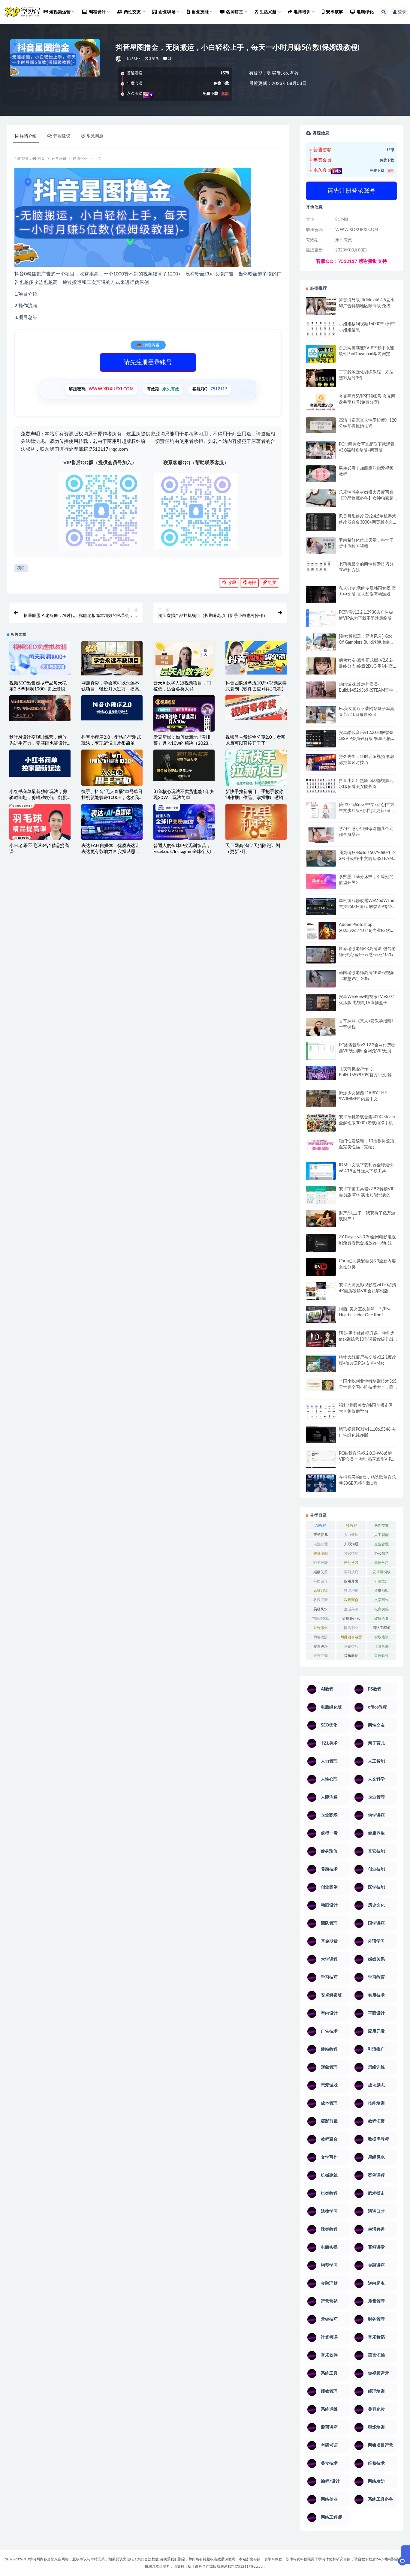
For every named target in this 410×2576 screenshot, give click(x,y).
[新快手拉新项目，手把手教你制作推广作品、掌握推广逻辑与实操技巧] (256, 768)
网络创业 (134, 59)
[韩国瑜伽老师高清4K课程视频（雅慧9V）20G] (321, 981)
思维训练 (321, 1591)
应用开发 (351, 1581)
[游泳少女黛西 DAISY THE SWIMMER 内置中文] (321, 1099)
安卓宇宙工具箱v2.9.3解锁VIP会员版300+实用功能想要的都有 (367, 1195)
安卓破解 (335, 12)
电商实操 (381, 1609)
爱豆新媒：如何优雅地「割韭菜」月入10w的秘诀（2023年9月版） (183, 743)
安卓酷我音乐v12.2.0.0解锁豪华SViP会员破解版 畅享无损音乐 (367, 739)
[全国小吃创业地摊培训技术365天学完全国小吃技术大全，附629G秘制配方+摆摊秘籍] (321, 1385)
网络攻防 (321, 1637)
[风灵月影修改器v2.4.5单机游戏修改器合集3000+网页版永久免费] (321, 523)
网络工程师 (381, 1628)
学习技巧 (351, 1572)
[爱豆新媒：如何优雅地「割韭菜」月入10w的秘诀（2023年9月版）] (184, 714)
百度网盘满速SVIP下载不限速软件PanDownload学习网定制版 (367, 354)
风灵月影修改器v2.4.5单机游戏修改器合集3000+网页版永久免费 (368, 522)
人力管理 (351, 1535)
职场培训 (381, 1637)
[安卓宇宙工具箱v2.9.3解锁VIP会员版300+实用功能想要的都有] (321, 1197)
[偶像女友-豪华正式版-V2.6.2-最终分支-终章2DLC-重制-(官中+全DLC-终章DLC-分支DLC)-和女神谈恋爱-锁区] (321, 666)
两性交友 (381, 1525)
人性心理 (321, 1544)
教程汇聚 (321, 1600)
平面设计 (321, 1581)
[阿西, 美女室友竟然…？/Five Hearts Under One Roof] (321, 1315)
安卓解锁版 (381, 1572)
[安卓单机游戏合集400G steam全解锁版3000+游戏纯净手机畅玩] (321, 1125)
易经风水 (321, 1609)
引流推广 (381, 1581)
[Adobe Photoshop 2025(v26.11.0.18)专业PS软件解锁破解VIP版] (321, 932)
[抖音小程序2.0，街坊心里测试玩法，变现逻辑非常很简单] (112, 708)
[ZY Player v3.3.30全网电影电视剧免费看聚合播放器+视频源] (321, 1244)
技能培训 (351, 1591)
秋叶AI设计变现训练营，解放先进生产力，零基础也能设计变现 (38, 743)
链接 (272, 583)
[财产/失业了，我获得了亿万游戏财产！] (321, 1219)
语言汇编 (321, 1656)
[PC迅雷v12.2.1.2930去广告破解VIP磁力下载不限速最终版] (321, 619)
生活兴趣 (351, 1609)
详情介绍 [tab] (28, 136)
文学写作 (381, 1600)
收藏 (231, 583)
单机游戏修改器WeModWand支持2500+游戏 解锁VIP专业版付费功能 (368, 907)
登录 (402, 12)
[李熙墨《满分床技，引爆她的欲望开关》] (321, 881)
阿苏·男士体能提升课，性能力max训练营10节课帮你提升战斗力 (367, 1339)
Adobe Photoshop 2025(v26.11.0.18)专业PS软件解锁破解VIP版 (366, 931)
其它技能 (351, 1553)
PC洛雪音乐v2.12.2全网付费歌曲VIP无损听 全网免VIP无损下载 (367, 1051)
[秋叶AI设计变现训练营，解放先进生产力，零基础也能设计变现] (40, 708)
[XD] (119, 59)
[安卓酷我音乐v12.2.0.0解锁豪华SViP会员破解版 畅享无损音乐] (321, 745)
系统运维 (321, 1628)
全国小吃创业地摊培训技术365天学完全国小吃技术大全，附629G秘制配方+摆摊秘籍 (368, 1387)
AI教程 (321, 1525)
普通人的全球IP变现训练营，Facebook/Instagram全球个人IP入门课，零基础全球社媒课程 (184, 852)
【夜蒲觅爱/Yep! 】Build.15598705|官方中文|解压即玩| (367, 1075)
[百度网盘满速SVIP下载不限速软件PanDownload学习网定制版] (321, 355)
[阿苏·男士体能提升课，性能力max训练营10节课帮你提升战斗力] (321, 1339)
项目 (21, 568)
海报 (251, 583)
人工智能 (381, 1535)
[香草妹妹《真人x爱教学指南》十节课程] (321, 1028)
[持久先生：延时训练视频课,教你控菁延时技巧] (321, 762)
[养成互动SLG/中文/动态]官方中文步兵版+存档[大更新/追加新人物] (367, 811)
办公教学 (381, 1553)
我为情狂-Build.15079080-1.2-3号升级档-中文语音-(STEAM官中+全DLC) (367, 859)
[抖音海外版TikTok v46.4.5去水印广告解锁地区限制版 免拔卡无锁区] (321, 308)
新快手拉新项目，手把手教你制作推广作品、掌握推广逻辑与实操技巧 (254, 798)
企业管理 (381, 1544)
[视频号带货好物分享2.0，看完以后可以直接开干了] (256, 708)
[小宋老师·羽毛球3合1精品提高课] (40, 832)
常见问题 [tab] (95, 136)
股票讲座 (321, 1646)
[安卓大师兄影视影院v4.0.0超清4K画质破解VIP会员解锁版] (321, 1293)
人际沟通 (351, 1544)
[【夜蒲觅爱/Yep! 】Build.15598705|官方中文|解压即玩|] (321, 1073)
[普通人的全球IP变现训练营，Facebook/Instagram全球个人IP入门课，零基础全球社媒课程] (184, 822)
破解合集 (381, 1619)
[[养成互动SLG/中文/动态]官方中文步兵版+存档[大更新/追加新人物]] (321, 810)
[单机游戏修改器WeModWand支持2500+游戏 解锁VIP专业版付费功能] (321, 906)
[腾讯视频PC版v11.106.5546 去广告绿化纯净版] (321, 1435)
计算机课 (381, 1646)
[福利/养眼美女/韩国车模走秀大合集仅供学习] (321, 1411)
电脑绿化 (365, 12)
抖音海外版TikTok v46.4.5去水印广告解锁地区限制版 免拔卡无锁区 (367, 306)
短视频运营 (351, 1619)
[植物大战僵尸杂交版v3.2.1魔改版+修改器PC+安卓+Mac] (321, 1365)
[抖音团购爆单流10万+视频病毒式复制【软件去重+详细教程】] (256, 658)
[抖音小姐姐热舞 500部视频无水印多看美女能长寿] (321, 785)
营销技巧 (351, 1646)
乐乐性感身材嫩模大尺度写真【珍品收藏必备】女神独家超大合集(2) (366, 498)
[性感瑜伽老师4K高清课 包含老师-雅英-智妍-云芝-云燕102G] (321, 955)
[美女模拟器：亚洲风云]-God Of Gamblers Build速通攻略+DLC (366, 642)
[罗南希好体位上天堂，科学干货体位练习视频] (321, 546)
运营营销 (59, 158)
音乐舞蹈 (351, 1656)
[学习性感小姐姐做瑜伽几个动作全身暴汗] (321, 835)
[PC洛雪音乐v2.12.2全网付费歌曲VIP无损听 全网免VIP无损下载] (321, 1052)
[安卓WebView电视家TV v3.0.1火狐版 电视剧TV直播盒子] (321, 1002)
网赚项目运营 (351, 1637)
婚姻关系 (321, 1572)
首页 (41, 158)
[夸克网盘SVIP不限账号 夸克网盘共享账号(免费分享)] (321, 405)
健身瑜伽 (321, 1553)
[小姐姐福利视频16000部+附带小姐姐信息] (321, 329)
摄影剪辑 (381, 1591)
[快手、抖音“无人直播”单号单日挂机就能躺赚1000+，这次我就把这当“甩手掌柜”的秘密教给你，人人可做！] (112, 770)
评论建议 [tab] (62, 136)
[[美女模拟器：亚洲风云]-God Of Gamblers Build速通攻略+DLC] (321, 642)
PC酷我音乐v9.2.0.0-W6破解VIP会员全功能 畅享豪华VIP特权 (367, 1459)
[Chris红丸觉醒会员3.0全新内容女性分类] (321, 1270)
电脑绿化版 (321, 1619)
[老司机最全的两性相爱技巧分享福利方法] (321, 567)
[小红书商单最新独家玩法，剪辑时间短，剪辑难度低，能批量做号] (40, 763)
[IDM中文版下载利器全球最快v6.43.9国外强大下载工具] (321, 1172)
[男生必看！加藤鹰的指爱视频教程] (321, 474)
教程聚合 (351, 1600)
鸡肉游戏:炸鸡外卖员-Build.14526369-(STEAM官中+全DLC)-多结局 (366, 690)
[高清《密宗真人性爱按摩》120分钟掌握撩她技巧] (321, 425)
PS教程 (351, 1525)
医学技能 (321, 1563)
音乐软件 (381, 1656)
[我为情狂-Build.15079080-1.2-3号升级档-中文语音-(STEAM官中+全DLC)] (321, 858)
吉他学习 (351, 1563)
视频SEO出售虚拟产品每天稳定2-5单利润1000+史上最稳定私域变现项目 (39, 689)
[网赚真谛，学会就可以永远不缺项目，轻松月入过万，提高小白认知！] (112, 658)
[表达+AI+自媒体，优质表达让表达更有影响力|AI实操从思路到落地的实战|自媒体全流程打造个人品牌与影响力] (112, 822)
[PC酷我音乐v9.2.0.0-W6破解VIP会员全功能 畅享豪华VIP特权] (321, 1460)
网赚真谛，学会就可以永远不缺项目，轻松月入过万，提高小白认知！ (110, 689)
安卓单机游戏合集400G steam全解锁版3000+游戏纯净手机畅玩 (367, 1123)
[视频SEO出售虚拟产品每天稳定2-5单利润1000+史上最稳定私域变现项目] (40, 658)
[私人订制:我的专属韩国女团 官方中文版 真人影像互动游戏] (321, 594)
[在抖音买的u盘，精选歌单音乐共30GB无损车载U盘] (321, 1489)
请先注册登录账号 (148, 362)
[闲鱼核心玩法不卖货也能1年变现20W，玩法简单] (184, 765)
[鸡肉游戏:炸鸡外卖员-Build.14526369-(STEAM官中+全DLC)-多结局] (321, 690)
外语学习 (381, 1563)
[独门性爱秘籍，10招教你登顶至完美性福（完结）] (321, 1145)
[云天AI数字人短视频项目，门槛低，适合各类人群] (184, 664)
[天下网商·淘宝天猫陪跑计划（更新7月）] (256, 825)
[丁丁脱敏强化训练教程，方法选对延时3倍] (321, 380)
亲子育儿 (321, 1535)
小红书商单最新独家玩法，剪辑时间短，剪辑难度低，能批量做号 (38, 798)
